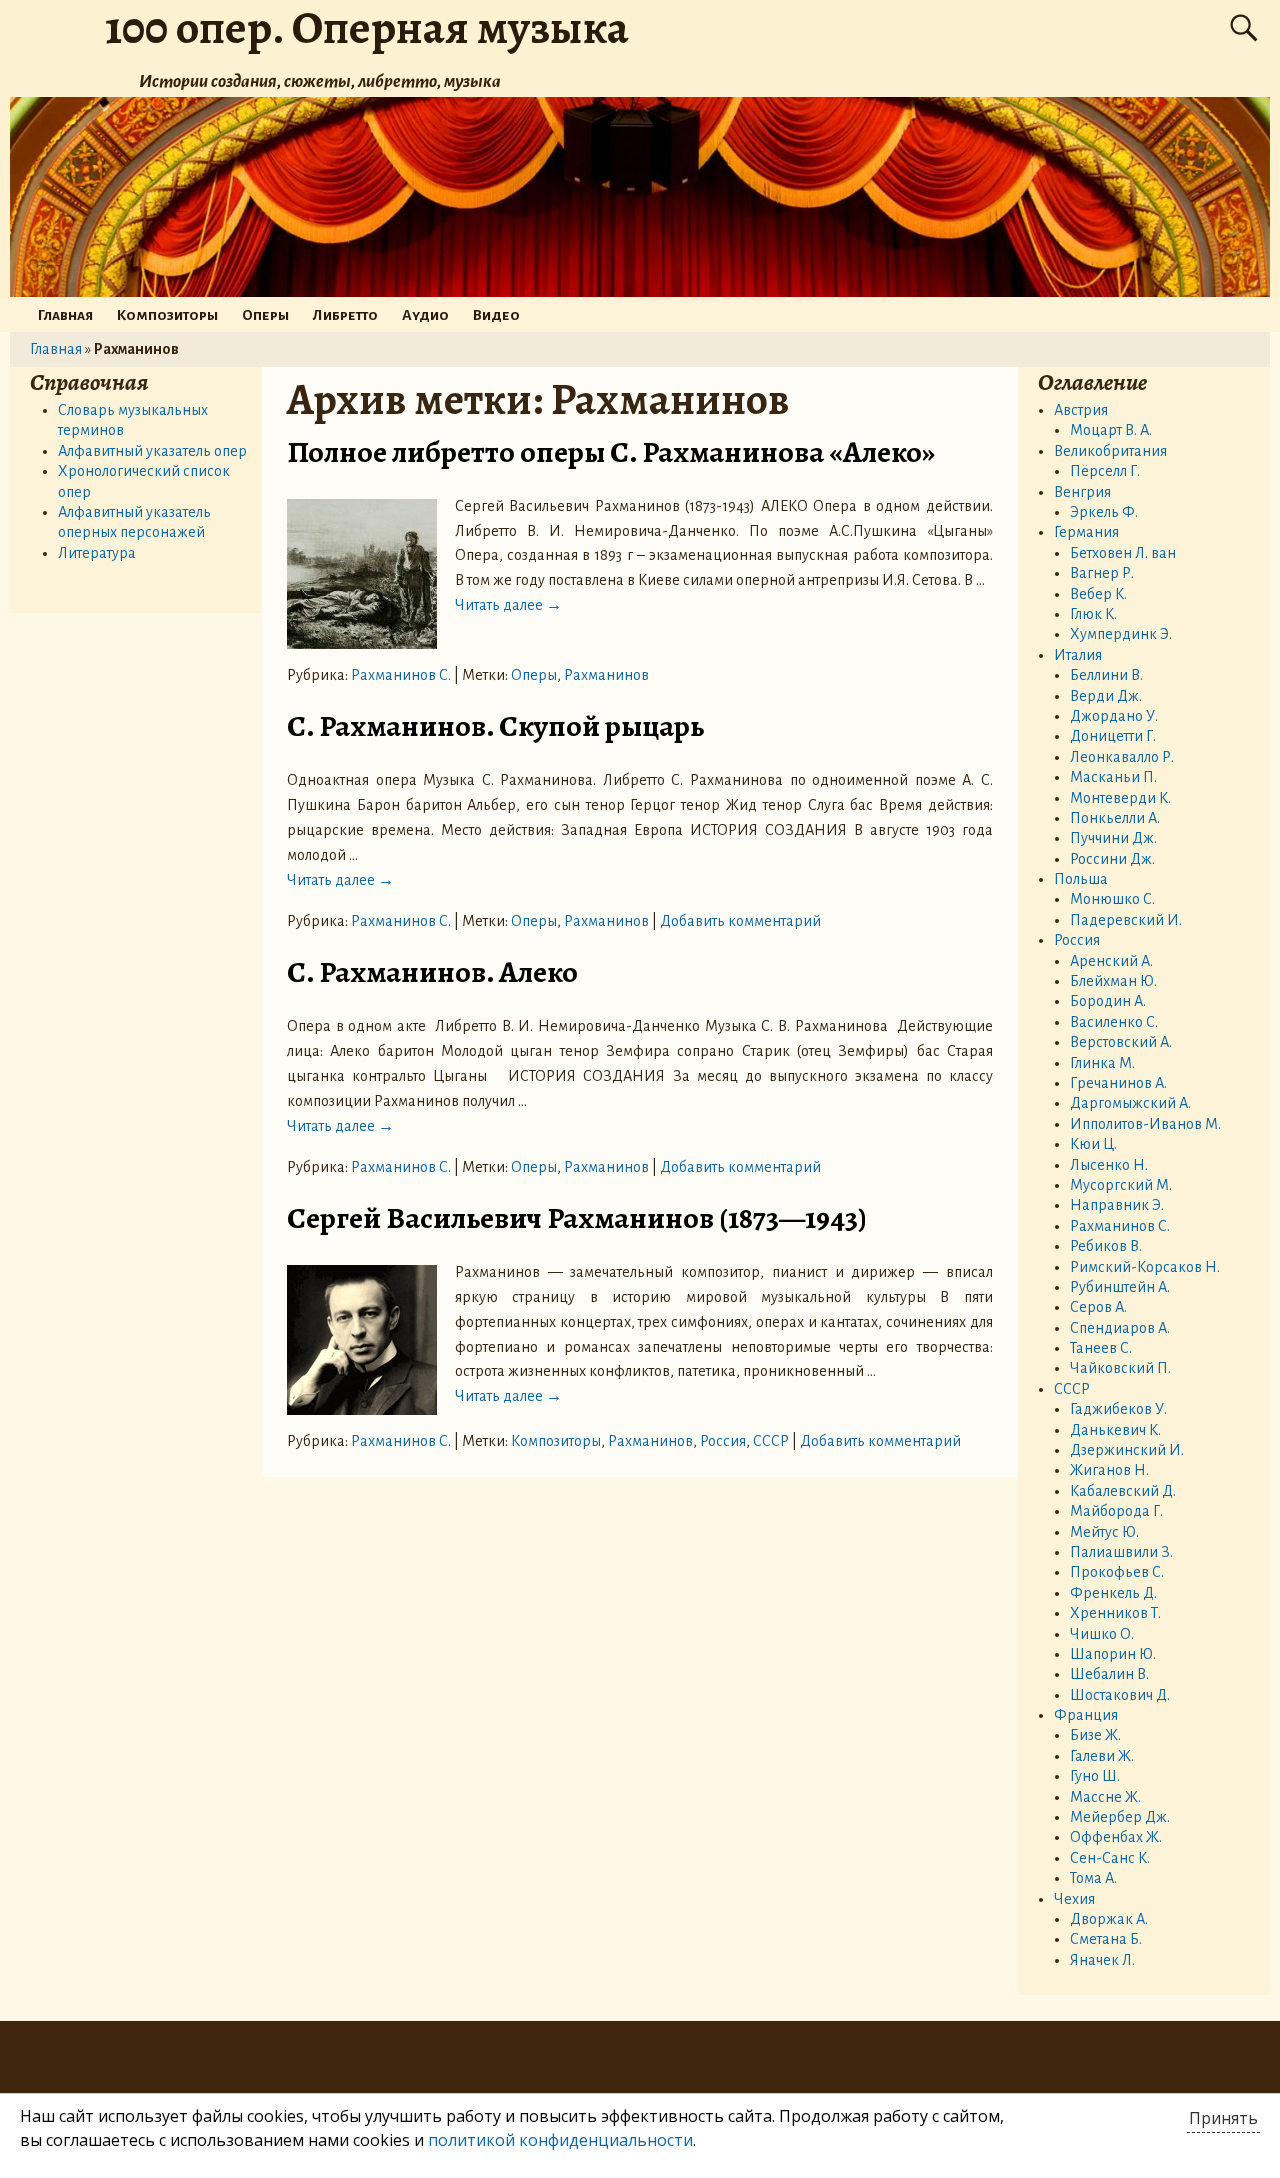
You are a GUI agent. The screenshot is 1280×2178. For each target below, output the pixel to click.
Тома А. (1093, 1878)
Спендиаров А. (1120, 1328)
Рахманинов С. (401, 675)
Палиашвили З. (1121, 1552)
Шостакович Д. (1120, 1695)
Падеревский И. (1126, 920)
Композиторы (167, 315)
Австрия (1081, 410)
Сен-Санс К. (1110, 1858)
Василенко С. (1114, 1022)
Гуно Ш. (1095, 1776)
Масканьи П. (1113, 777)
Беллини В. (1106, 675)
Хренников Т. (1115, 1613)
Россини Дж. (1112, 859)
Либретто (345, 315)
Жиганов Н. (1109, 1470)
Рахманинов (606, 675)
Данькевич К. (1115, 1430)
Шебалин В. (1109, 1674)
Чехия (1074, 1899)
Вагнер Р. (1102, 573)
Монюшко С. (1112, 899)
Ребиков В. (1106, 1246)
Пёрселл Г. (1105, 471)
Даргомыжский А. (1130, 1103)
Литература (97, 553)
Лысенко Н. (1109, 1165)
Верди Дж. (1106, 696)
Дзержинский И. (1127, 1450)
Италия (1078, 655)
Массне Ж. (1105, 1797)
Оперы (265, 315)
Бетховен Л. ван (1123, 553)
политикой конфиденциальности (560, 2140)
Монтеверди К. (1120, 798)
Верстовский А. (1121, 1042)
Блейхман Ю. (1113, 981)
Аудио (425, 315)
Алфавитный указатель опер (152, 451)
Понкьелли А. (1115, 818)
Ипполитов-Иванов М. (1145, 1124)
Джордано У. (1114, 716)
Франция (1086, 1715)
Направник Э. (1117, 1205)
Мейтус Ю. (1104, 1532)
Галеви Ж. (1102, 1756)
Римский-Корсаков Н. (1145, 1267)
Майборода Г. (1116, 1511)
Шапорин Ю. (1113, 1654)
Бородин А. (1108, 1001)
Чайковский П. (1120, 1368)
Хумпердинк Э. (1121, 634)
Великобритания (1110, 451)
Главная (65, 315)
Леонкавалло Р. (1122, 757)
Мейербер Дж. (1120, 1817)
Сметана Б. (1106, 1939)
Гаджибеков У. (1118, 1409)
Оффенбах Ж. (1116, 1837)
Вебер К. (1098, 594)
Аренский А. (1111, 961)
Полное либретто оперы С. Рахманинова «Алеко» (611, 452)
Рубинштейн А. (1120, 1287)
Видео (496, 315)
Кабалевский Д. (1123, 1491)
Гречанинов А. (1118, 1083)
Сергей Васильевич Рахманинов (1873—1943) (577, 1218)
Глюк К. (1093, 614)
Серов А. (1098, 1307)
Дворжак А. (1109, 1919)
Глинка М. (1102, 1063)
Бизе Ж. (1095, 1735)
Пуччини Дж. (1113, 838)
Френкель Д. (1113, 1593)
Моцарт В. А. (1111, 430)
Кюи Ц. (1093, 1144)
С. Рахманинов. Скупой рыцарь (495, 726)
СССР (771, 1441)
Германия (1086, 532)
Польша (1081, 879)
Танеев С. (1101, 1348)
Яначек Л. (1102, 1960)
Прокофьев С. (1117, 1572)
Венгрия (1082, 492)
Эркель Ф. (1104, 512)
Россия (723, 1441)
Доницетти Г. (1113, 736)
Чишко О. (1102, 1634)
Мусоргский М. (1121, 1185)
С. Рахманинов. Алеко (432, 972)
